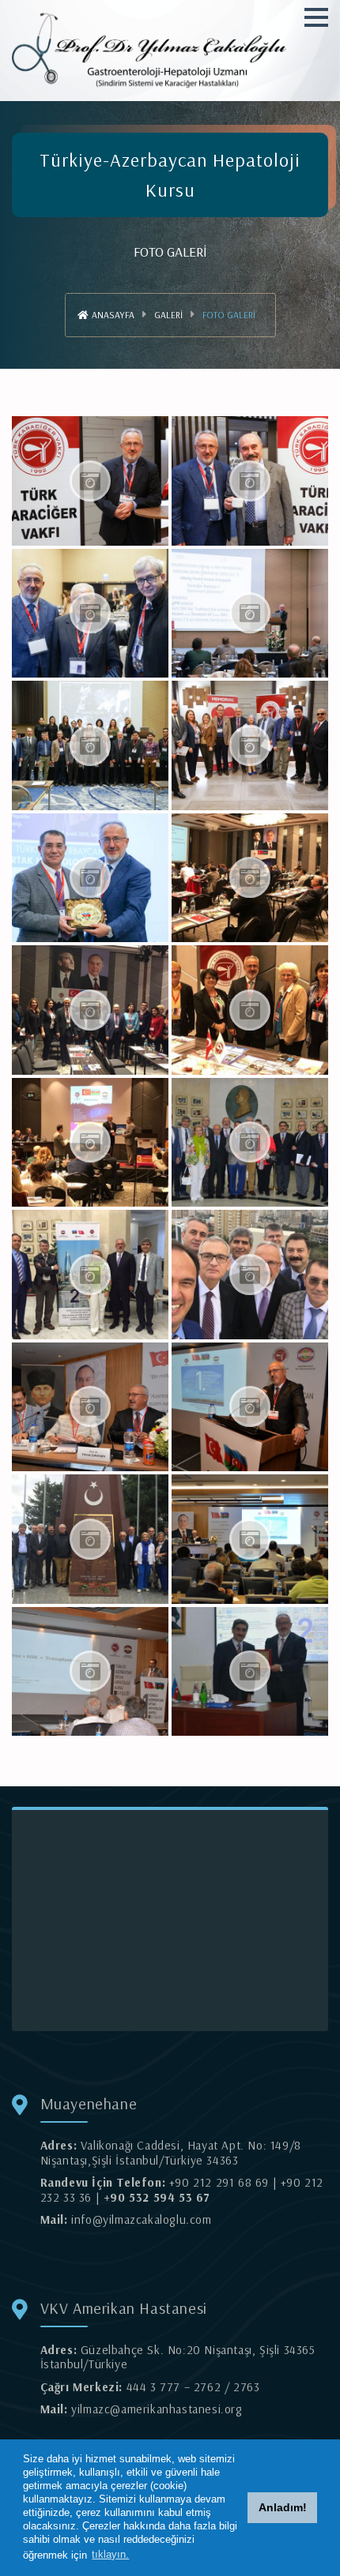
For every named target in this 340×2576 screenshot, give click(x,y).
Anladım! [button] (283, 2507)
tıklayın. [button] (110, 2554)
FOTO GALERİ (229, 315)
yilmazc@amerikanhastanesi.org (157, 2409)
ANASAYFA (112, 315)
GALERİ (168, 315)
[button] (316, 17)
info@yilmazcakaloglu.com (141, 2219)
